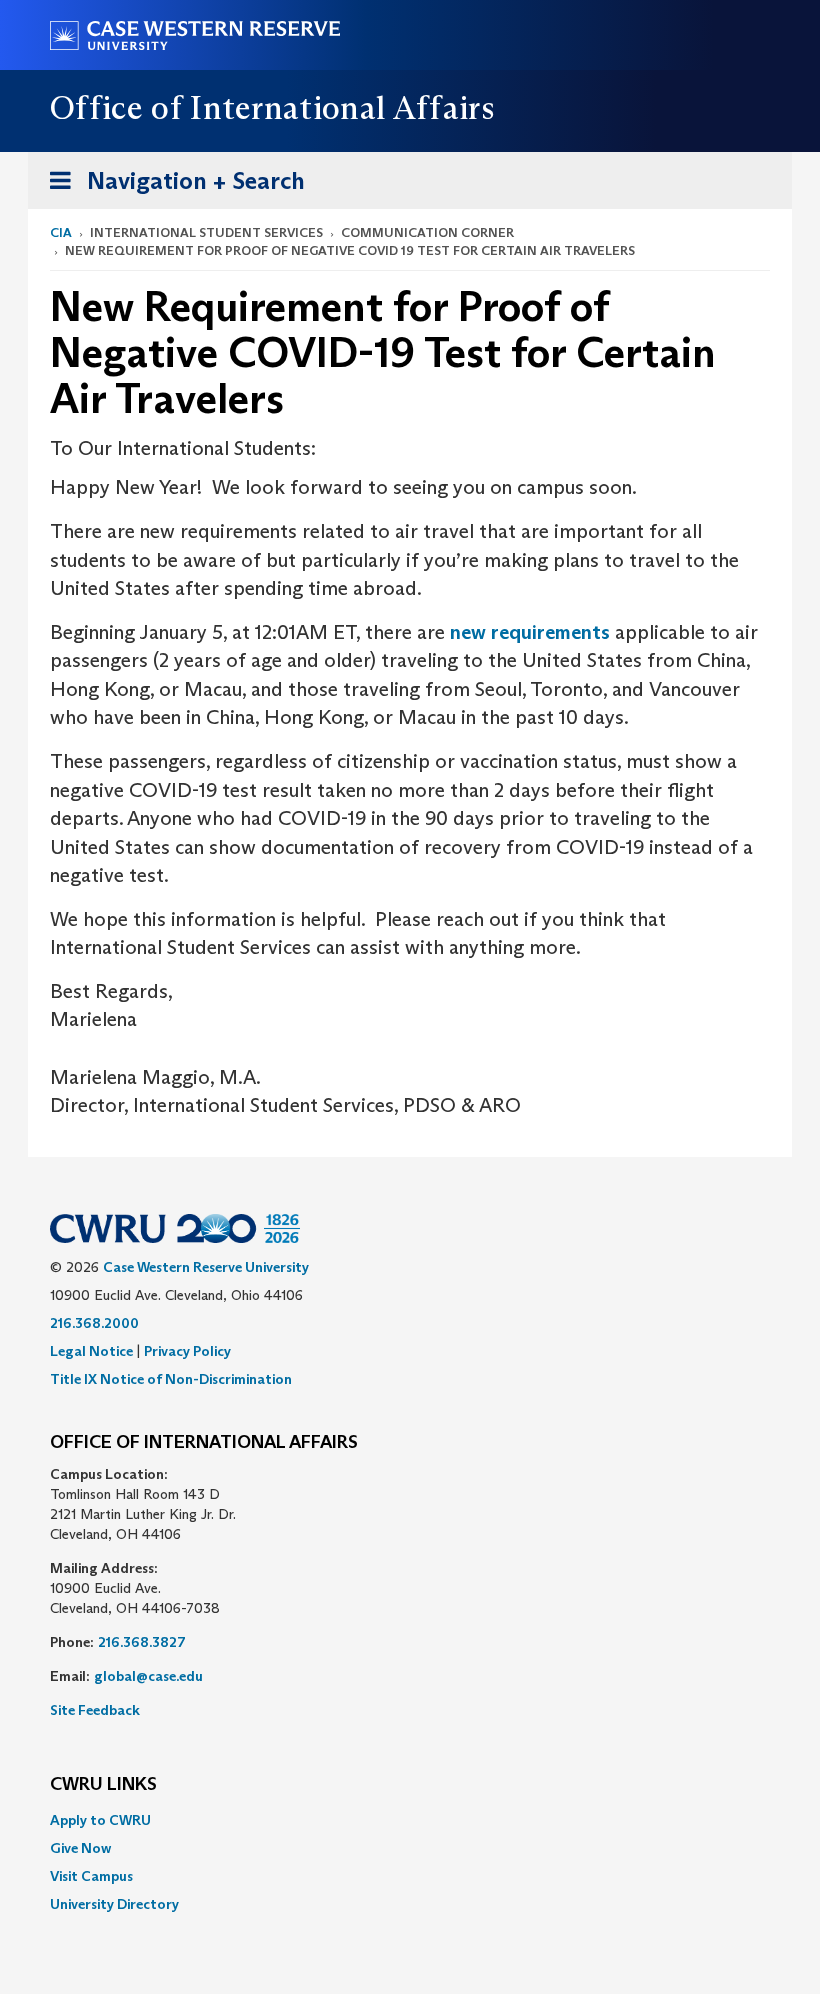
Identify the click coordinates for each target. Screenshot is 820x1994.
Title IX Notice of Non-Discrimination (171, 1379)
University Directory (114, 1904)
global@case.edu (148, 1676)
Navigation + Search (171, 187)
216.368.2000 (94, 1323)
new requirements (530, 632)
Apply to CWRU (100, 1820)
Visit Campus (91, 1876)
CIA (61, 232)
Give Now (80, 1848)
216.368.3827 (142, 1642)
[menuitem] (410, 1820)
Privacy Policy (187, 1351)
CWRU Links (103, 1785)
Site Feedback (95, 1710)
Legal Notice (91, 1351)
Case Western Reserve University (206, 1267)
